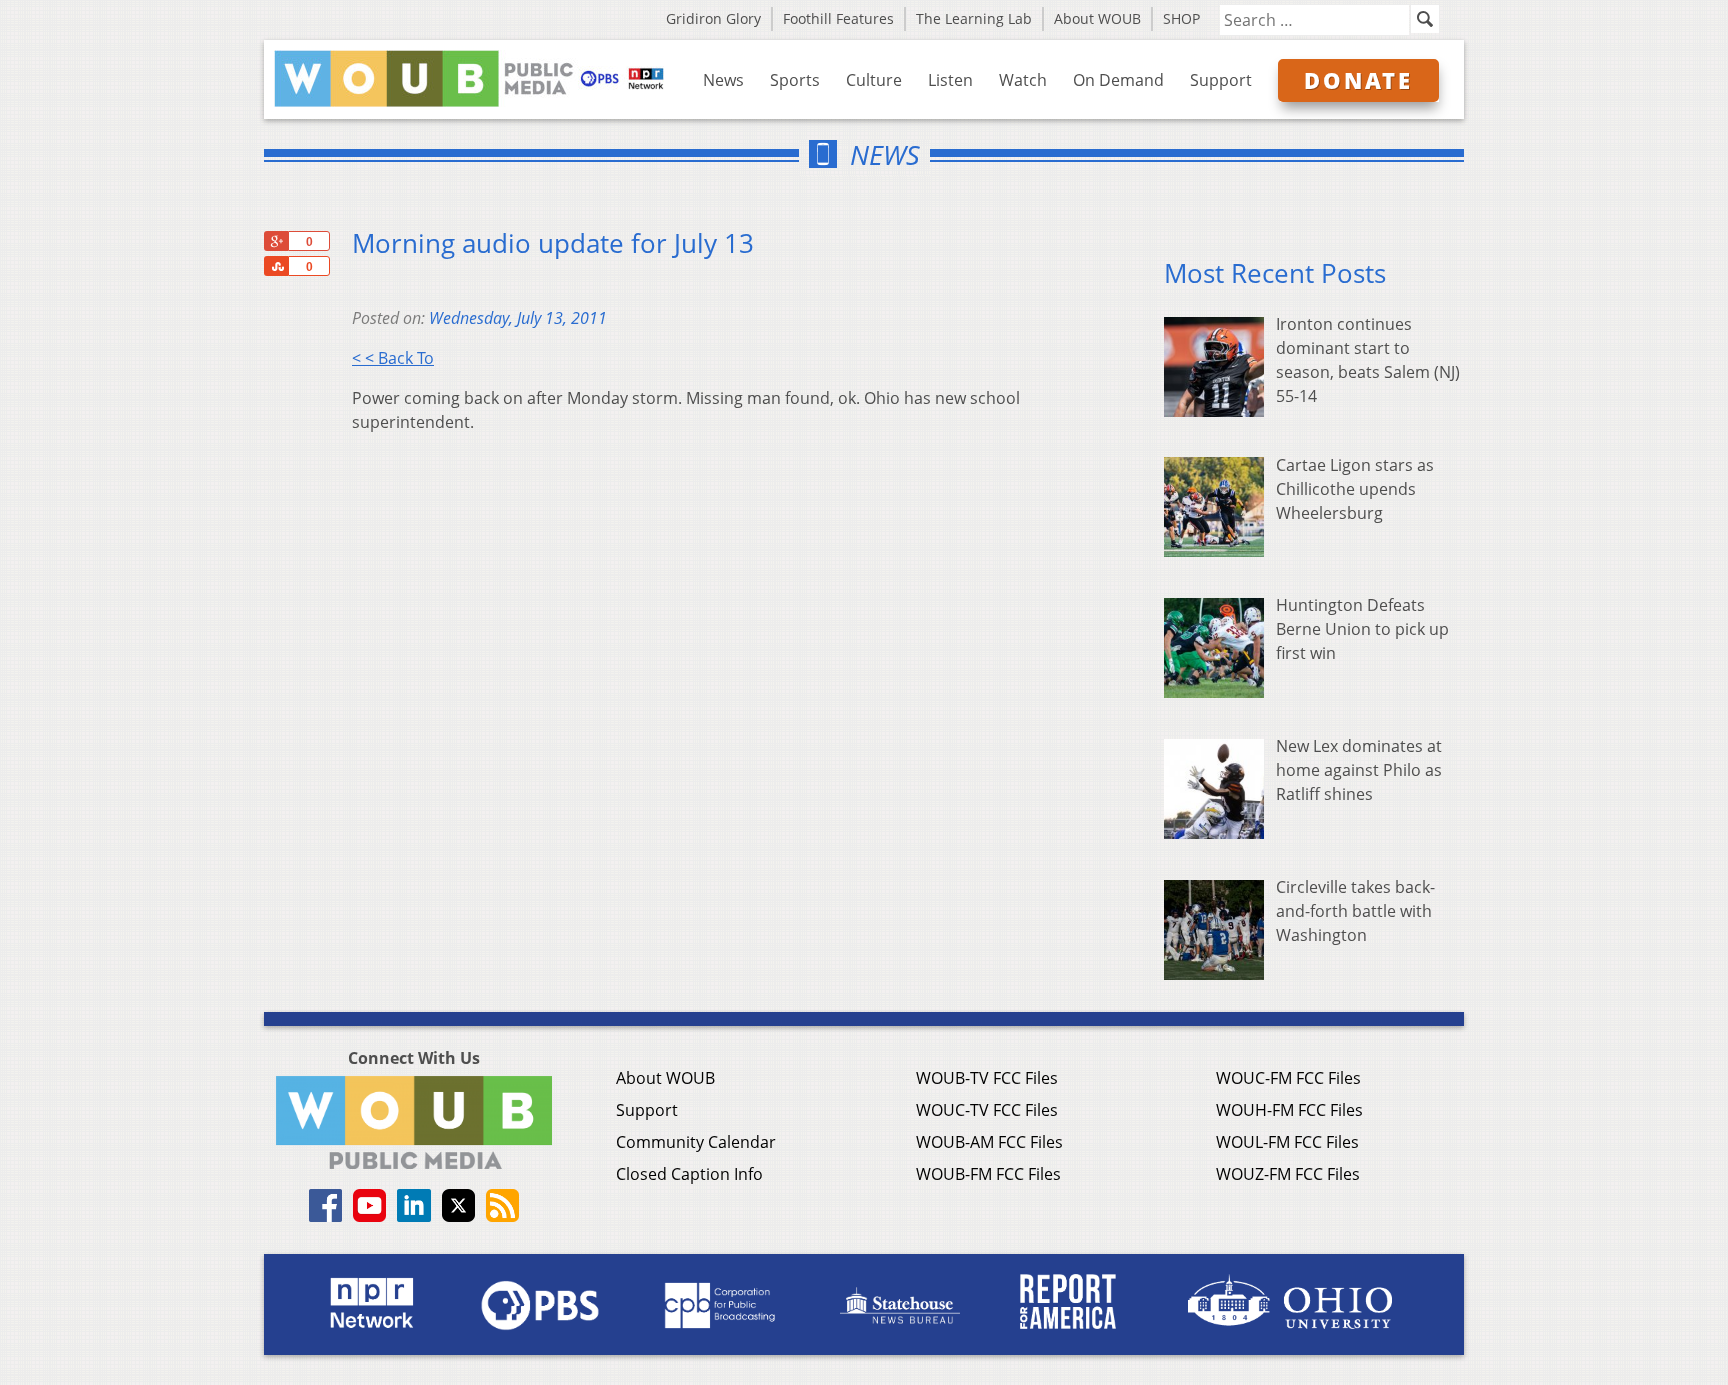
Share (276, 266)
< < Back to (393, 358)
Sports (795, 80)
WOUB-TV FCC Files (987, 1078)
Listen (950, 80)
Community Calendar (696, 1142)
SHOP (1181, 18)
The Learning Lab (974, 18)
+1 (276, 241)
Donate (1358, 80)
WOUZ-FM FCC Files (1288, 1174)
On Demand (1118, 80)
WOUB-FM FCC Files (988, 1174)
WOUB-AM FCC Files (989, 1142)
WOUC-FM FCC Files (1288, 1078)
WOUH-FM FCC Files (1289, 1110)
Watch (1023, 80)
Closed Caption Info (689, 1174)
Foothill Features (838, 18)
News (723, 80)
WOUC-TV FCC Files (987, 1110)
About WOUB (1097, 18)
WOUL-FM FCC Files (1287, 1142)
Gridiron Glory (713, 18)
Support (1221, 80)
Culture (874, 80)
